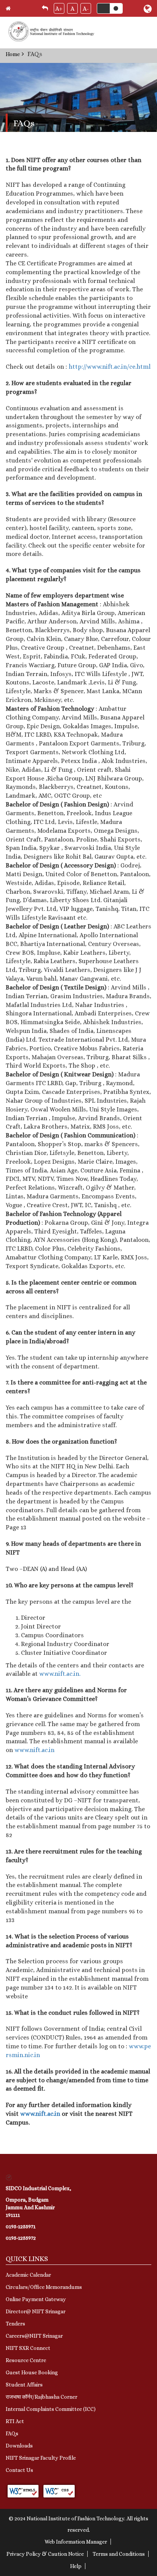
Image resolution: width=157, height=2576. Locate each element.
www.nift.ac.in (34, 1750)
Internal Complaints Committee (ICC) (51, 2409)
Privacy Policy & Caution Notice (45, 2554)
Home (13, 54)
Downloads (19, 2446)
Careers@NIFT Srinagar (34, 2336)
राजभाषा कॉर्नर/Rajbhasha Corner (42, 2397)
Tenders (15, 2324)
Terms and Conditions (119, 2554)
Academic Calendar (28, 2275)
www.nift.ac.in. (60, 1674)
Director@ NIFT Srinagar (36, 2311)
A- (86, 9)
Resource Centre (26, 2360)
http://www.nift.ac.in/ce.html (110, 367)
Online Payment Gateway (36, 2299)
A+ (59, 9)
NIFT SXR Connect (28, 2348)
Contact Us (19, 2470)
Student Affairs (24, 2385)
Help (76, 2566)
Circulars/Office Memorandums (44, 2287)
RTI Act (15, 2421)
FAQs (12, 2433)
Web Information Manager (76, 2542)
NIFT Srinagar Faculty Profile (41, 2458)
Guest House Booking (32, 2372)
